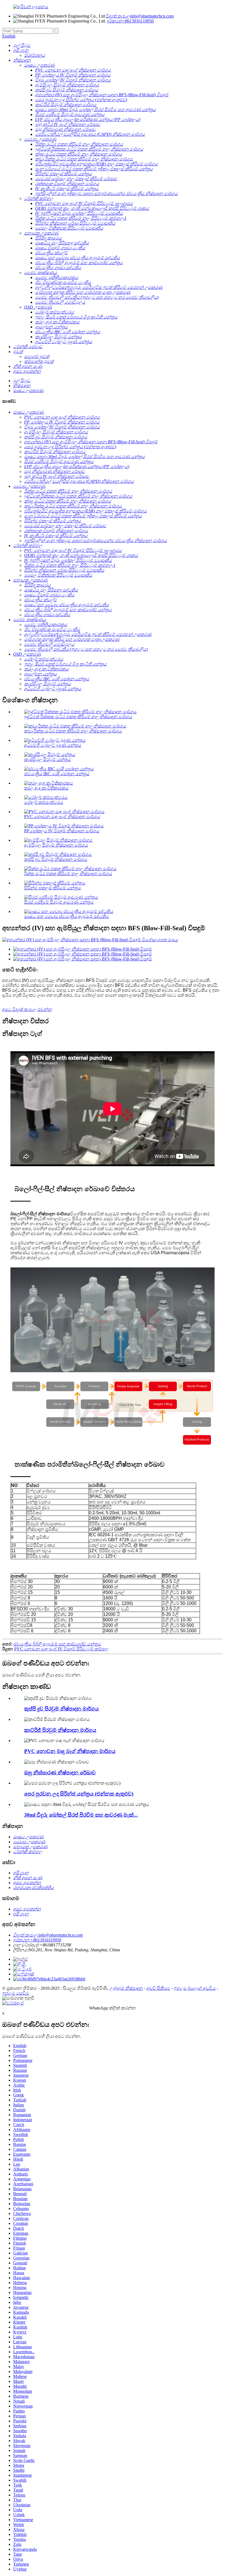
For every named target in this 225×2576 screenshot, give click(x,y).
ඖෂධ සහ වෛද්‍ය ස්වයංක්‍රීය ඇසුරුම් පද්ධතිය (67, 916)
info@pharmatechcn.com (140, 16)
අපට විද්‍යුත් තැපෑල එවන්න (27, 1009)
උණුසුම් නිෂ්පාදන (126, 1988)
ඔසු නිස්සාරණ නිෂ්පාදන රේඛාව (60, 1773)
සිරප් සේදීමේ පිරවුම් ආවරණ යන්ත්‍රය (59, 902)
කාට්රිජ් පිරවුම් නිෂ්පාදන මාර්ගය (60, 1730)
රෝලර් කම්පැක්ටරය (44, 802)
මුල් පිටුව (22, 381)
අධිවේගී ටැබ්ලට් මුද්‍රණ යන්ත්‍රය (53, 745)
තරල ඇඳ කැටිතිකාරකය (46, 788)
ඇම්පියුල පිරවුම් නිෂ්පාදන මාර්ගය (56, 845)
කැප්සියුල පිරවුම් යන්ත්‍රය (47, 759)
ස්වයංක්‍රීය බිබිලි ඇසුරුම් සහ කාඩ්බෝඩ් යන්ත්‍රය (57, 1644)
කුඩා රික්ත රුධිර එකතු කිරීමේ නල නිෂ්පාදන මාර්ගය (73, 731)
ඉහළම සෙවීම (16, 1993)
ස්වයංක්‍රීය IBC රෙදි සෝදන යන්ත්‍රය (57, 774)
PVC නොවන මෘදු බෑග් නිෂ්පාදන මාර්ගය (62, 817)
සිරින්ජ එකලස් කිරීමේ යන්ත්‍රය (53, 888)
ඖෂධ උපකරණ (28, 391)
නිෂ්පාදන (22, 386)
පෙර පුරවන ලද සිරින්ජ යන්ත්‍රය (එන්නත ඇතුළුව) (79, 1794)
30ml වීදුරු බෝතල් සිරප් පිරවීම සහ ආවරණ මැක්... (81, 1815)
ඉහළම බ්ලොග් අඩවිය (195, 1988)
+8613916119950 (130, 21)
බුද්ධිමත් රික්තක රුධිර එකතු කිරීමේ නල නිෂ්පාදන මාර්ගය (78, 717)
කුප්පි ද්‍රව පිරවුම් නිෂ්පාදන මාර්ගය (56, 859)
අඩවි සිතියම (158, 1988)
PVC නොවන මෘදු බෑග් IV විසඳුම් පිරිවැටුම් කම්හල (61, 1649)
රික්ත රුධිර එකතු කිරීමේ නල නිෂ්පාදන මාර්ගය (68, 874)
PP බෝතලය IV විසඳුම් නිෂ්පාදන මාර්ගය (62, 831)
